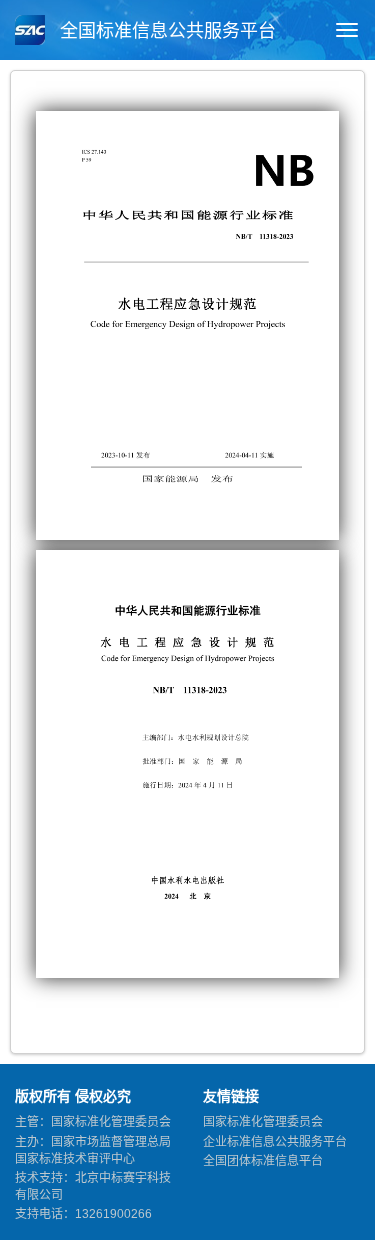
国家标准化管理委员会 (263, 1122)
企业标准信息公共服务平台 (275, 1142)
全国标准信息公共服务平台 (165, 31)
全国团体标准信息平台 (263, 1161)
